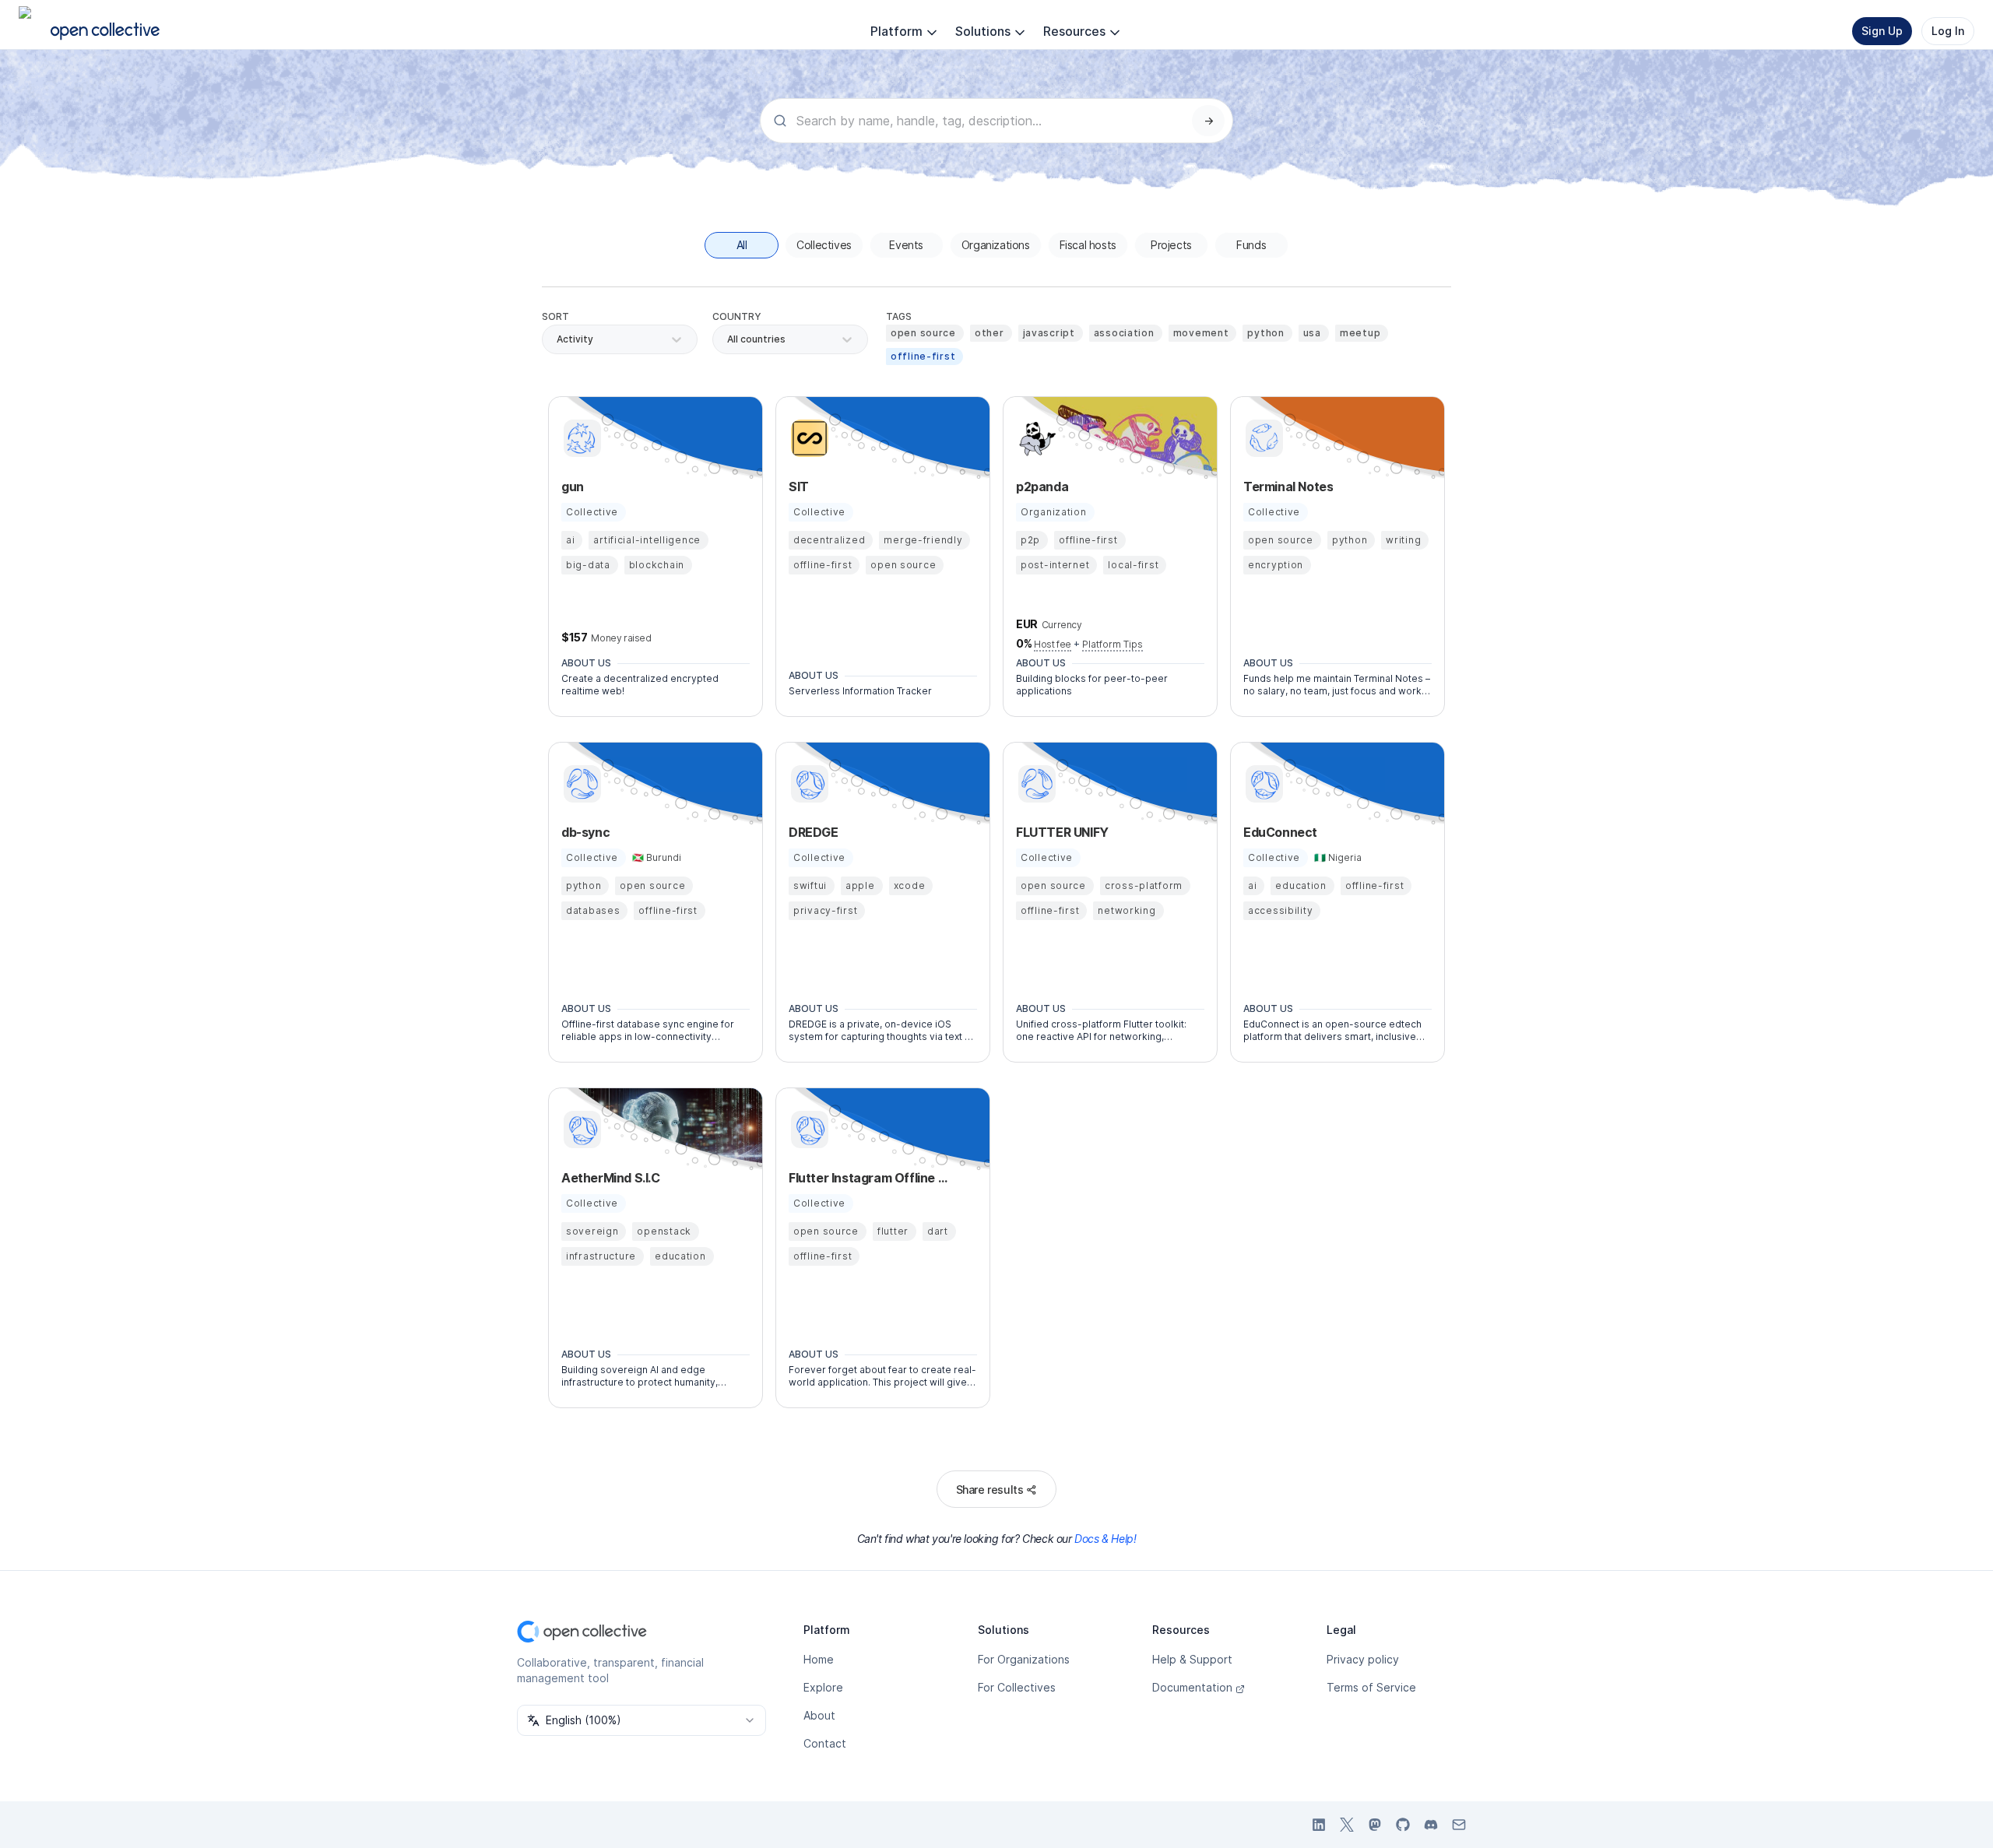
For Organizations (1024, 1659)
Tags (899, 316)
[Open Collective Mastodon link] (1375, 1825)
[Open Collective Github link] (1403, 1825)
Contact (825, 1743)
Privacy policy (1363, 1659)
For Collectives (1017, 1687)
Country (737, 316)
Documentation (1192, 1687)
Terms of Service (1371, 1687)
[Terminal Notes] (1262, 438)
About (819, 1715)
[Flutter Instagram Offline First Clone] (807, 1130)
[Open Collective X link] (1347, 1825)
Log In (1948, 31)
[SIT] (807, 438)
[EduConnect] (1262, 784)
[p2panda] (1035, 438)
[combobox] (728, 339)
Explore (823, 1687)
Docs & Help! (1105, 1539)
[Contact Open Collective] (1459, 1825)
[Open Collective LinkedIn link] (1319, 1825)
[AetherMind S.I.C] (580, 1130)
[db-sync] (580, 784)
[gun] (580, 438)
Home (819, 1659)
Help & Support (1192, 1659)
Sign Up (1882, 31)
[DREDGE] (807, 784)
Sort (555, 316)
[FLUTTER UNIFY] (1035, 784)
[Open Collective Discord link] (1431, 1825)
